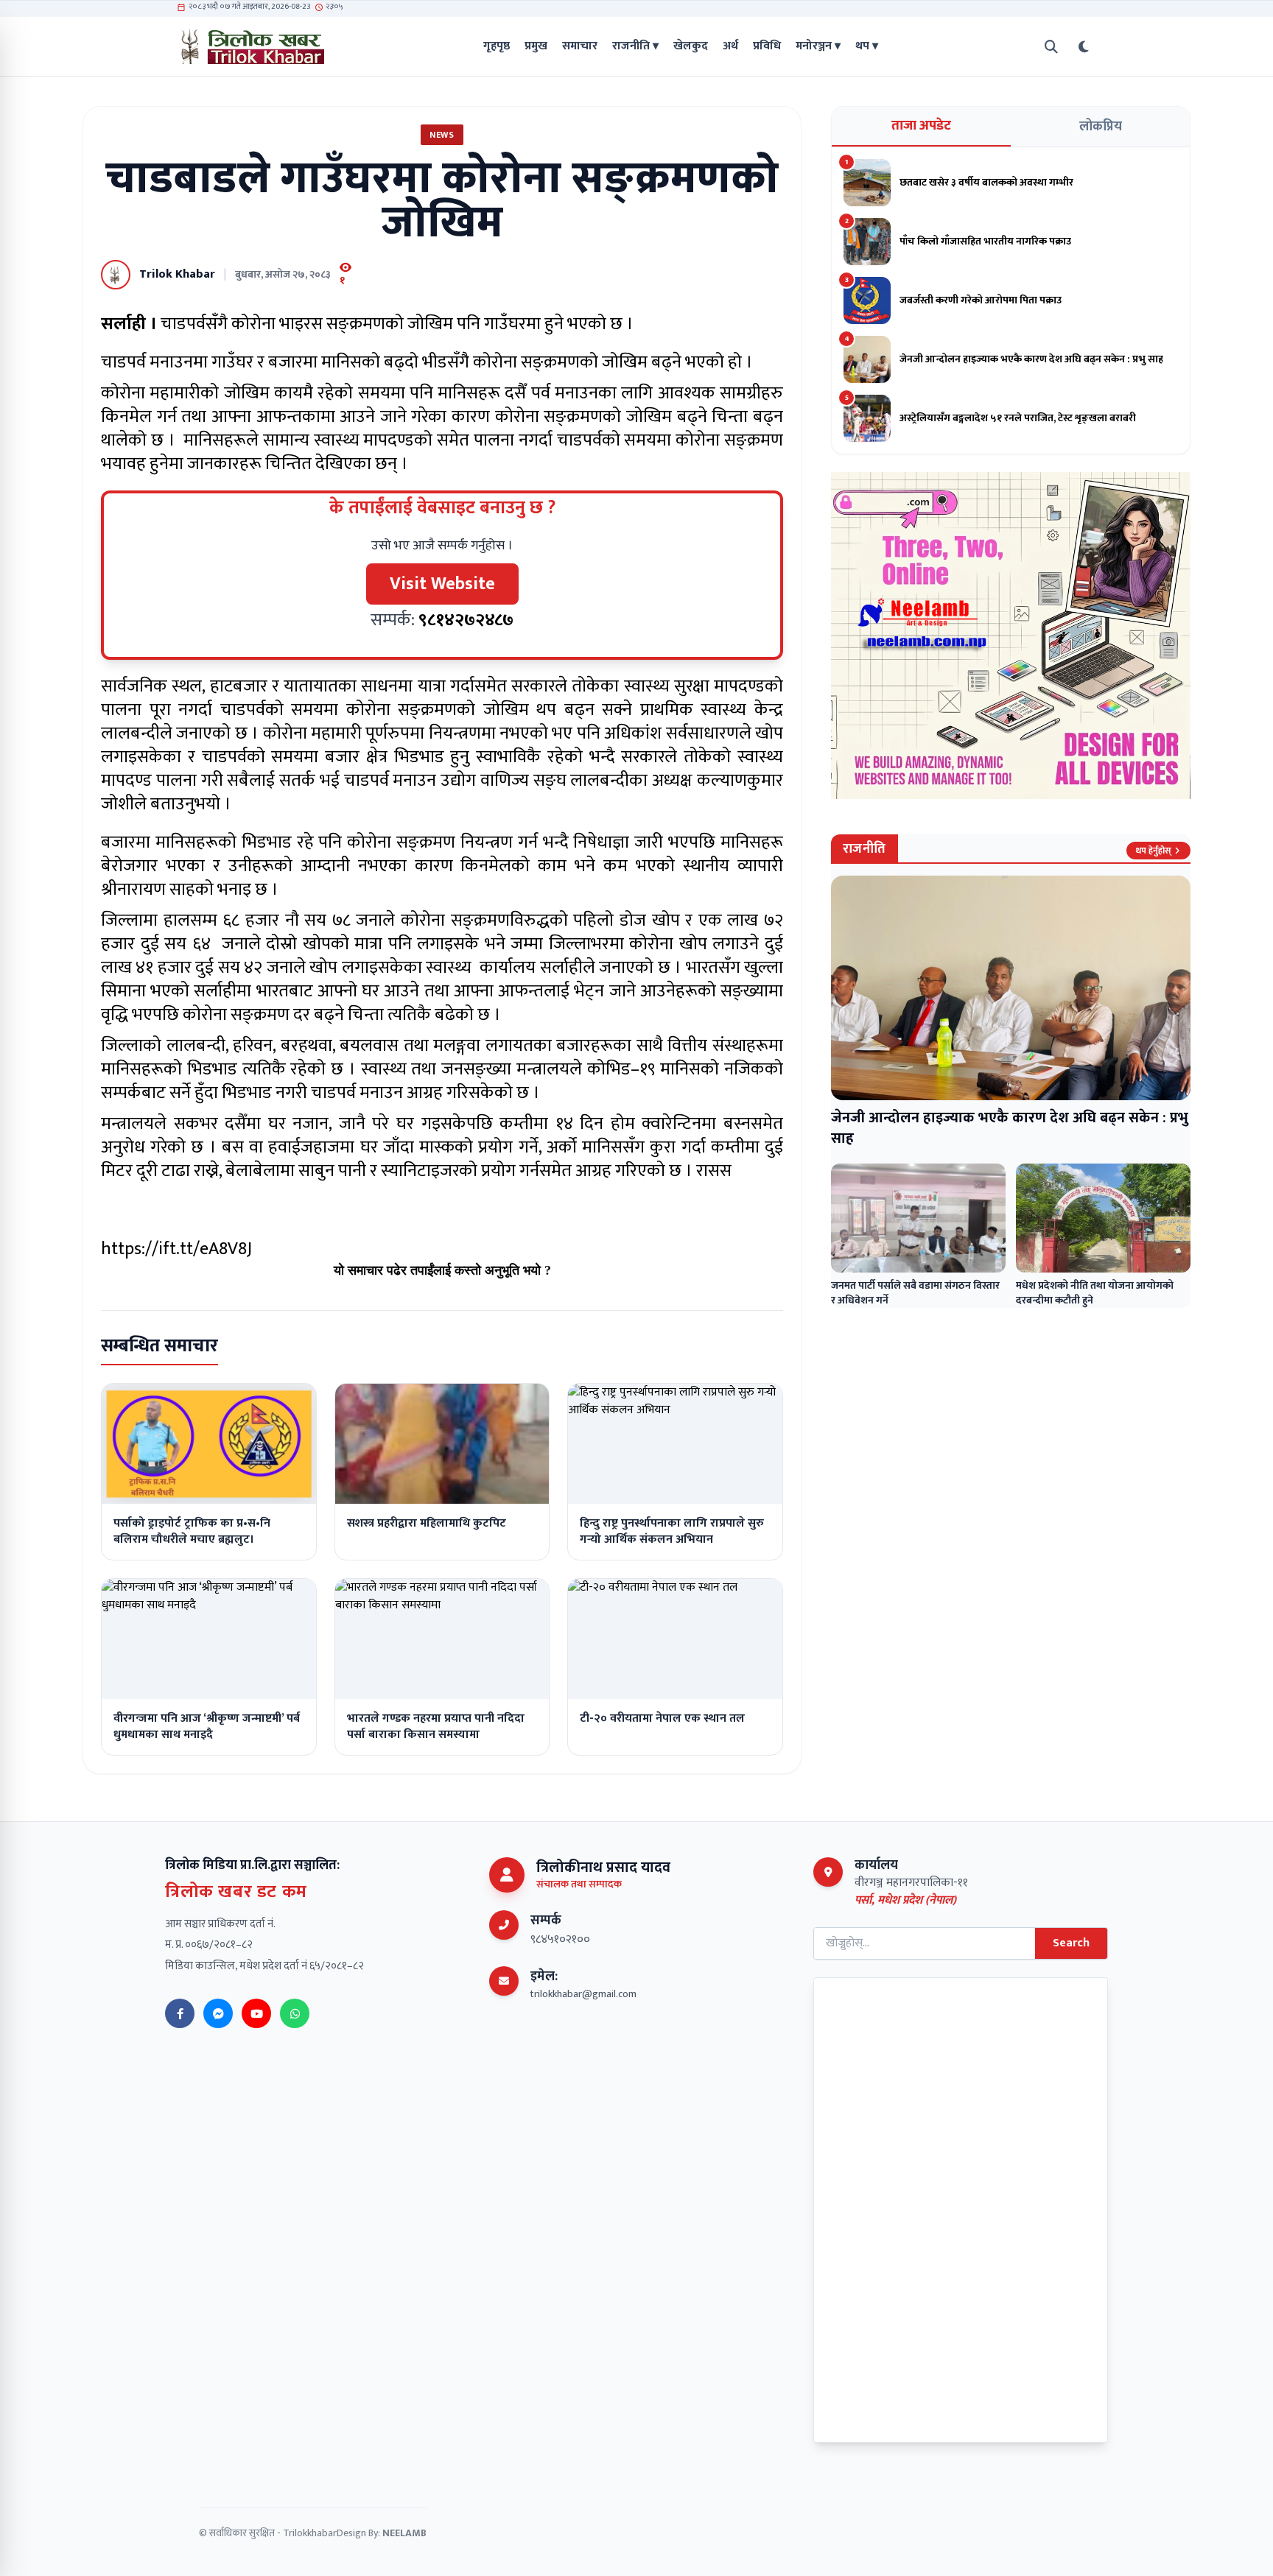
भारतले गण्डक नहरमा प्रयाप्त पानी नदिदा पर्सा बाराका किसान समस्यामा (436, 1727)
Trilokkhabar (310, 2533)
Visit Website (442, 584)
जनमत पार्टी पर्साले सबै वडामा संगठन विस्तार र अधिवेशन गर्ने (915, 1293)
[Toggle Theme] (1084, 47)
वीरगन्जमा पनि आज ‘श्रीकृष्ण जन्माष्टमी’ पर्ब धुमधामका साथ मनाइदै (207, 1727)
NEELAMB (404, 2533)
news (442, 135)
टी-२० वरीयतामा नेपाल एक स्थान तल (662, 1718)
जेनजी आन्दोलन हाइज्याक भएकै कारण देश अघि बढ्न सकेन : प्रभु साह (1010, 1128)
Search (1071, 1943)
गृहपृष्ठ (497, 46)
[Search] (1051, 47)
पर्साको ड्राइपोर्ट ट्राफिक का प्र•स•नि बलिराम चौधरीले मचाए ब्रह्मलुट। (192, 1531)
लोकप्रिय (1101, 127)
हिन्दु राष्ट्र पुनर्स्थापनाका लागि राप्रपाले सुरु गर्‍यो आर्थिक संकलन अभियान (672, 1531)
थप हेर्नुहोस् (1153, 851)
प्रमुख (536, 46)
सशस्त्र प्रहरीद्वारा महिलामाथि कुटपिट (427, 1523)
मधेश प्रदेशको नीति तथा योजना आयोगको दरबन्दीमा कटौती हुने (1095, 1293)
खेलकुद (691, 46)
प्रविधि (767, 46)
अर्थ (730, 46)
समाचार (580, 46)
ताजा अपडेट (921, 126)
